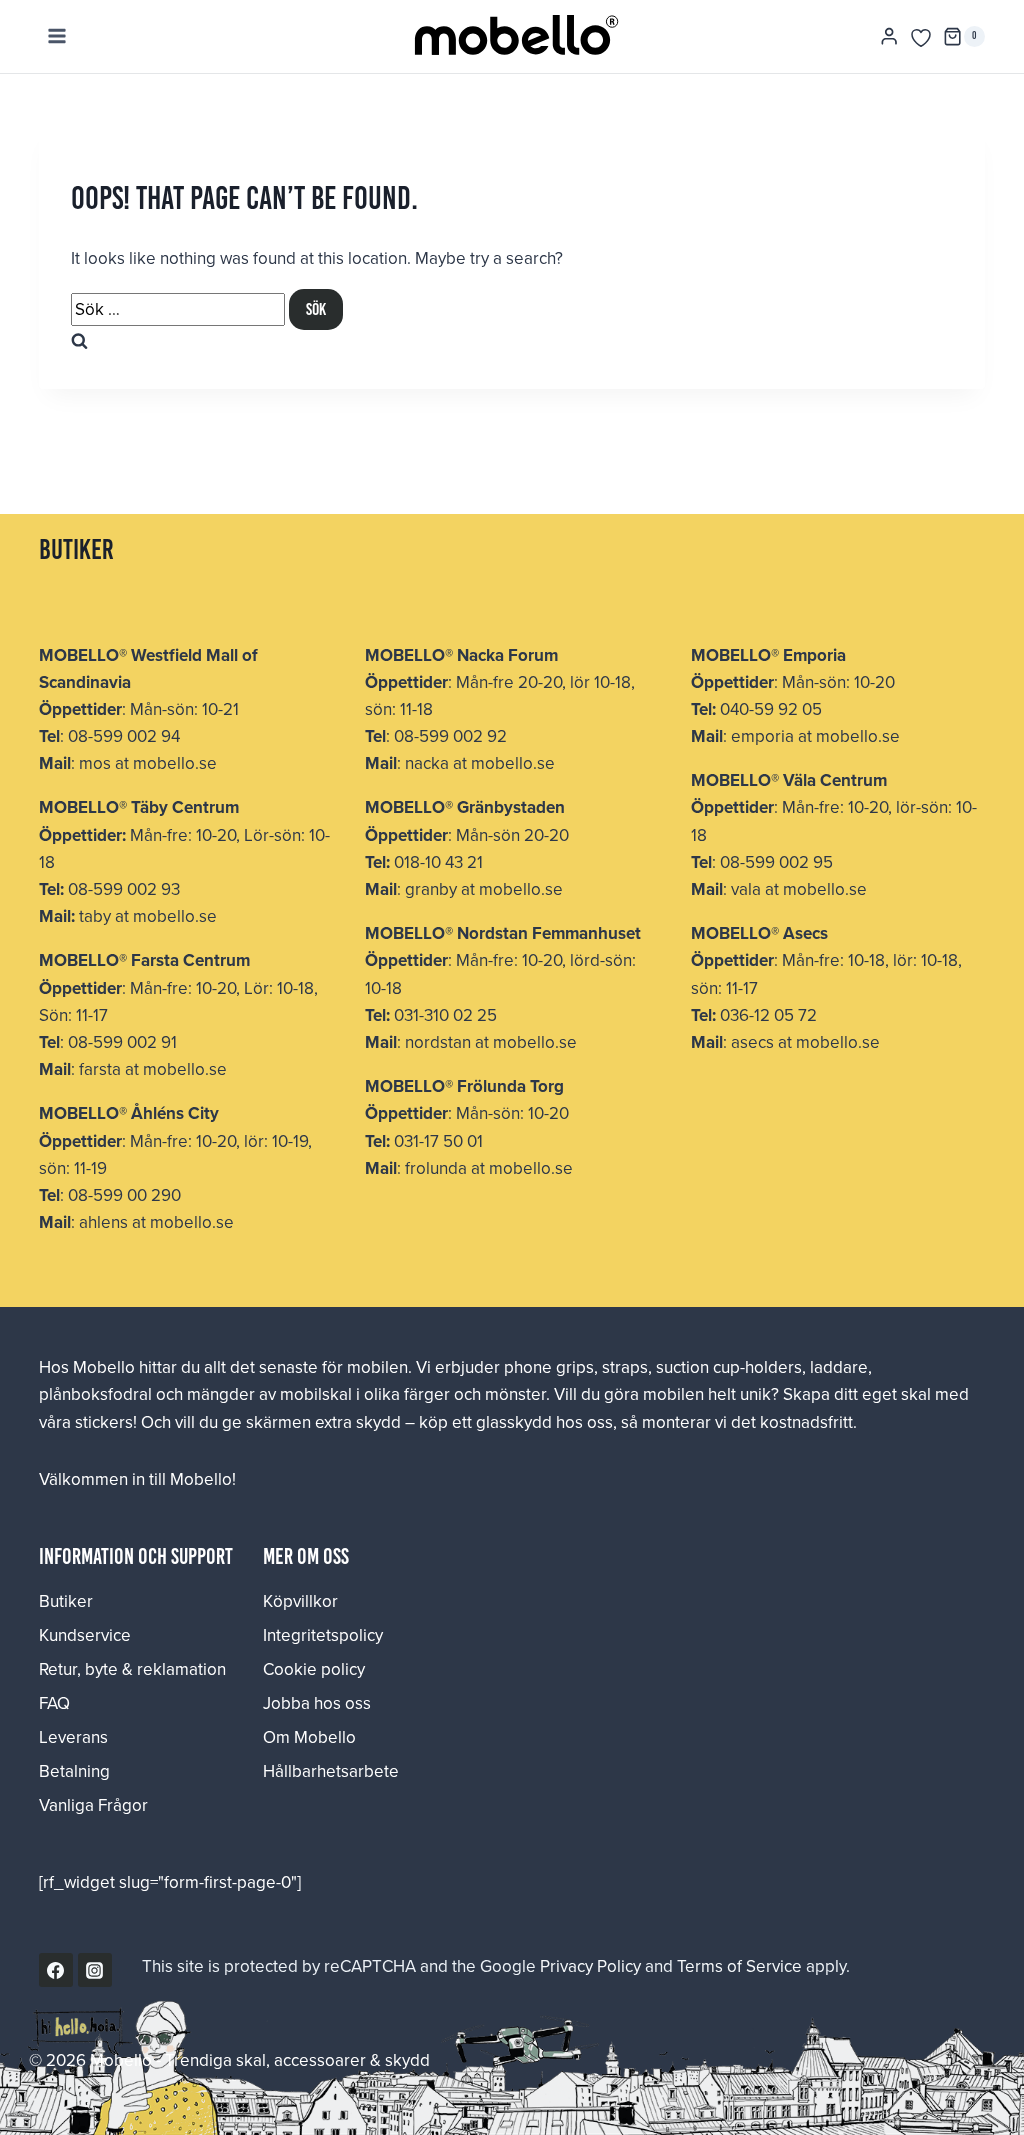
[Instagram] (95, 1970)
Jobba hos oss (317, 1703)
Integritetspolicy (323, 1635)
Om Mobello (309, 1737)
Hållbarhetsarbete (331, 1771)
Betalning (74, 1771)
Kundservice (85, 1635)
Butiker (66, 1601)
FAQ (54, 1703)
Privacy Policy (590, 1966)
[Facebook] (56, 1970)
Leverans (73, 1737)
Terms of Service (739, 1966)
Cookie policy (314, 1669)
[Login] (889, 36)
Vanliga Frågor (93, 1805)
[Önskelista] (921, 38)
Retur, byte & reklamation (132, 1669)
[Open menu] (57, 36)
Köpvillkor (300, 1601)
